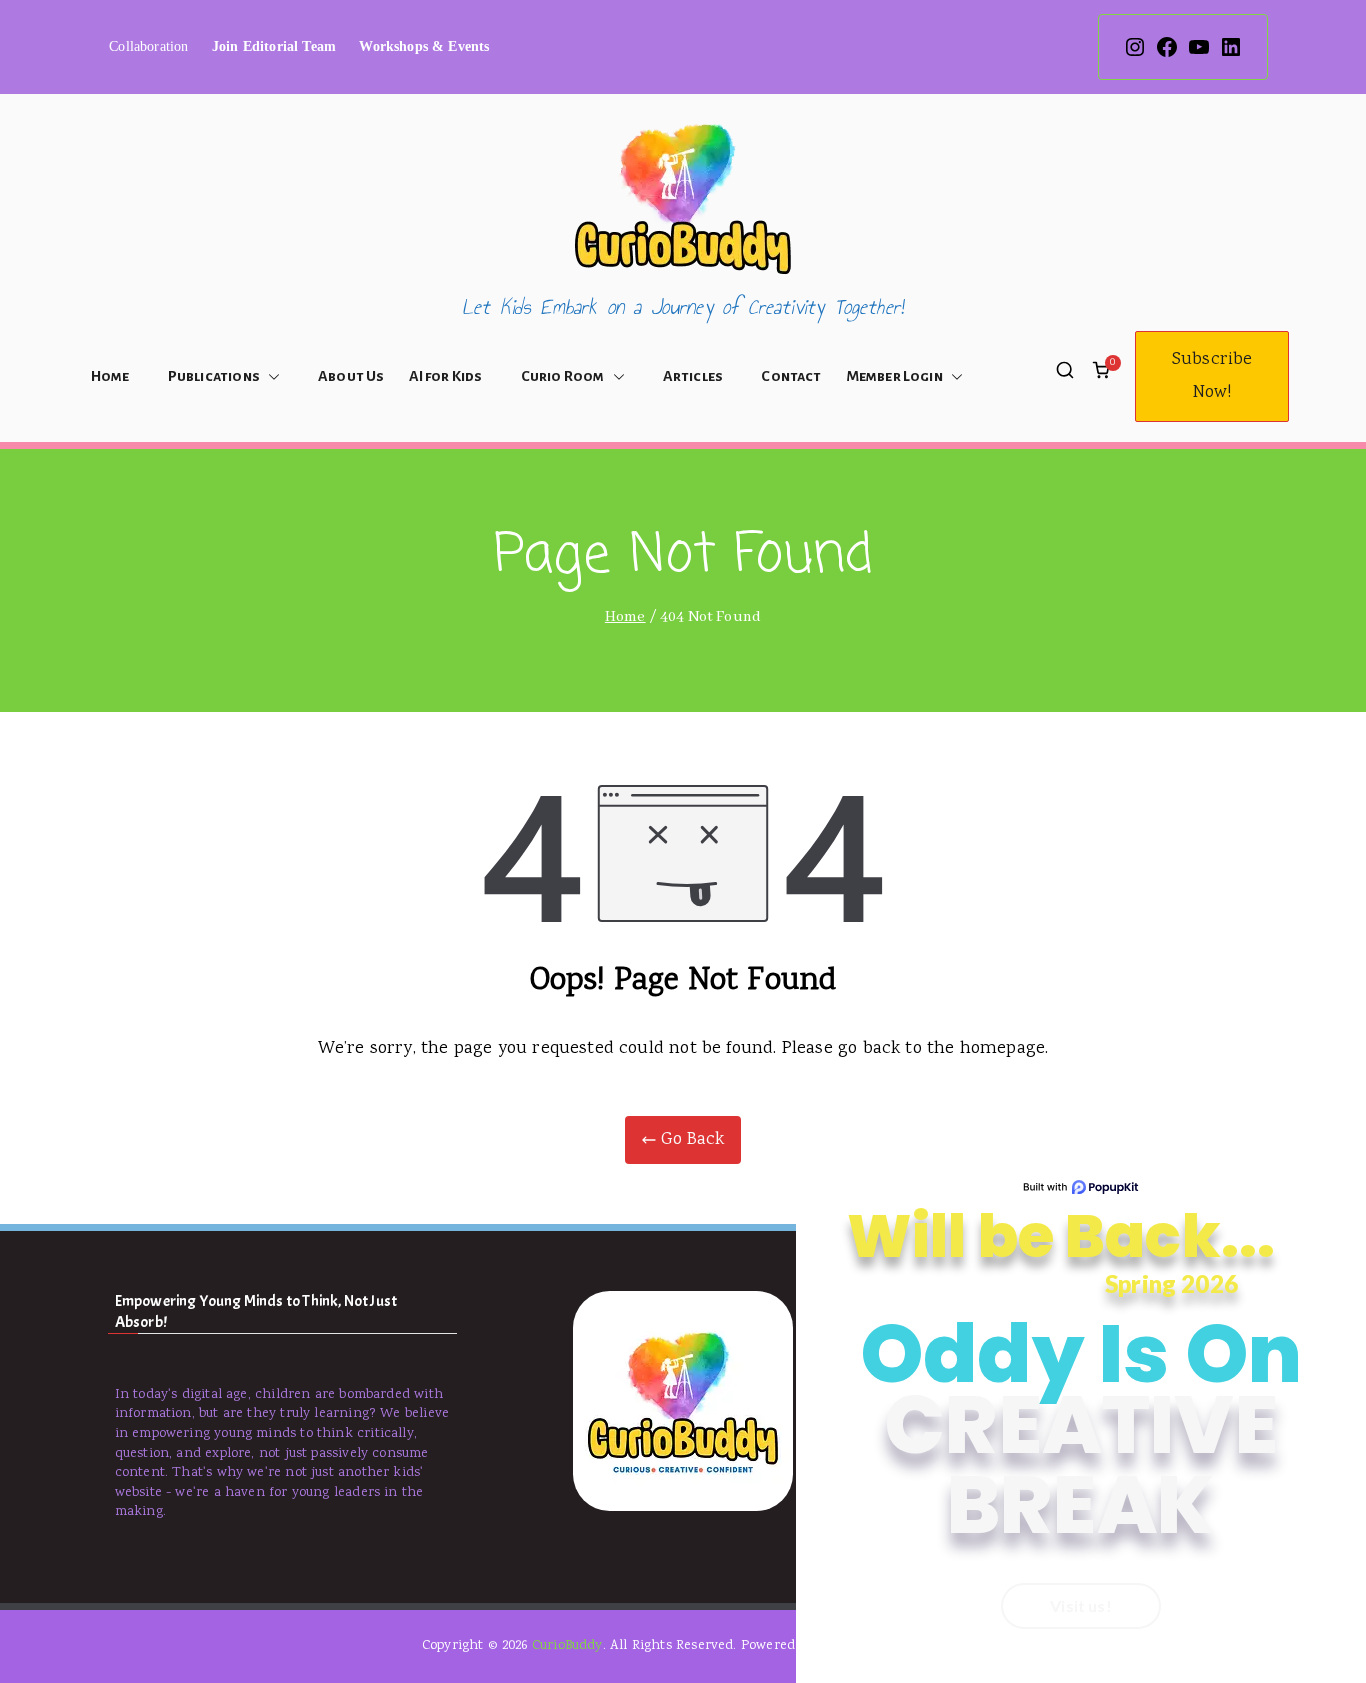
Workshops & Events (424, 46)
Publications (214, 376)
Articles (693, 376)
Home (110, 376)
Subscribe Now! (1212, 376)
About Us (351, 376)
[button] (270, 376)
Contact (791, 376)
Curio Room (563, 376)
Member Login (894, 376)
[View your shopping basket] (1101, 376)
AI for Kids (446, 376)
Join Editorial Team (274, 46)
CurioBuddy (567, 1646)
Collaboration (148, 46)
